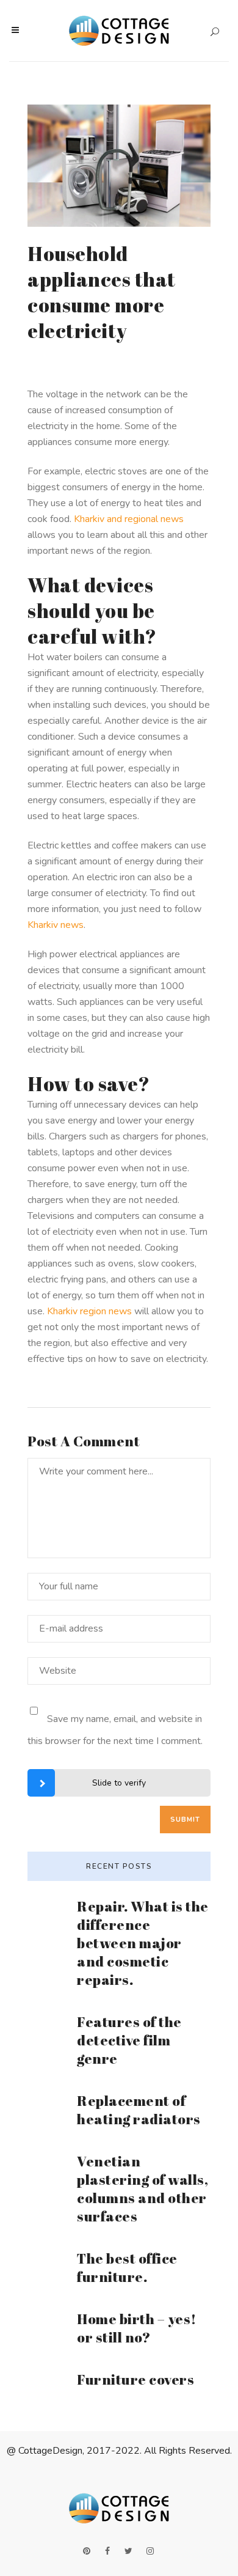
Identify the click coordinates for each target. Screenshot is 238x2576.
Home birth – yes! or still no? (137, 2328)
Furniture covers (135, 2379)
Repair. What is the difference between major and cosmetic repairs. (143, 1943)
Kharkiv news (56, 925)
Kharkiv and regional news (129, 519)
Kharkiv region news (89, 1311)
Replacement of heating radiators (139, 2110)
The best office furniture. (127, 2268)
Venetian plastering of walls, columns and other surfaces (142, 2189)
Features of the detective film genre (129, 2040)
